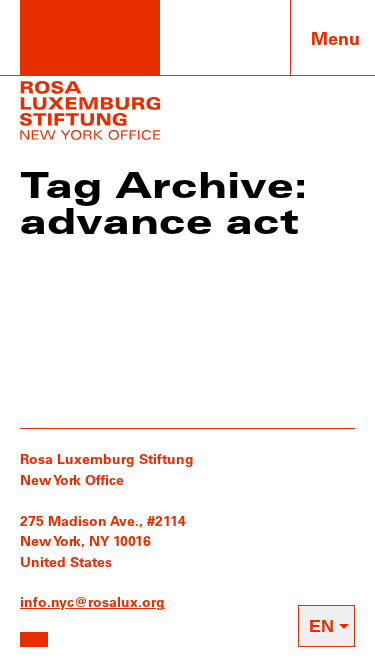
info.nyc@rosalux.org (92, 601)
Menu (335, 38)
